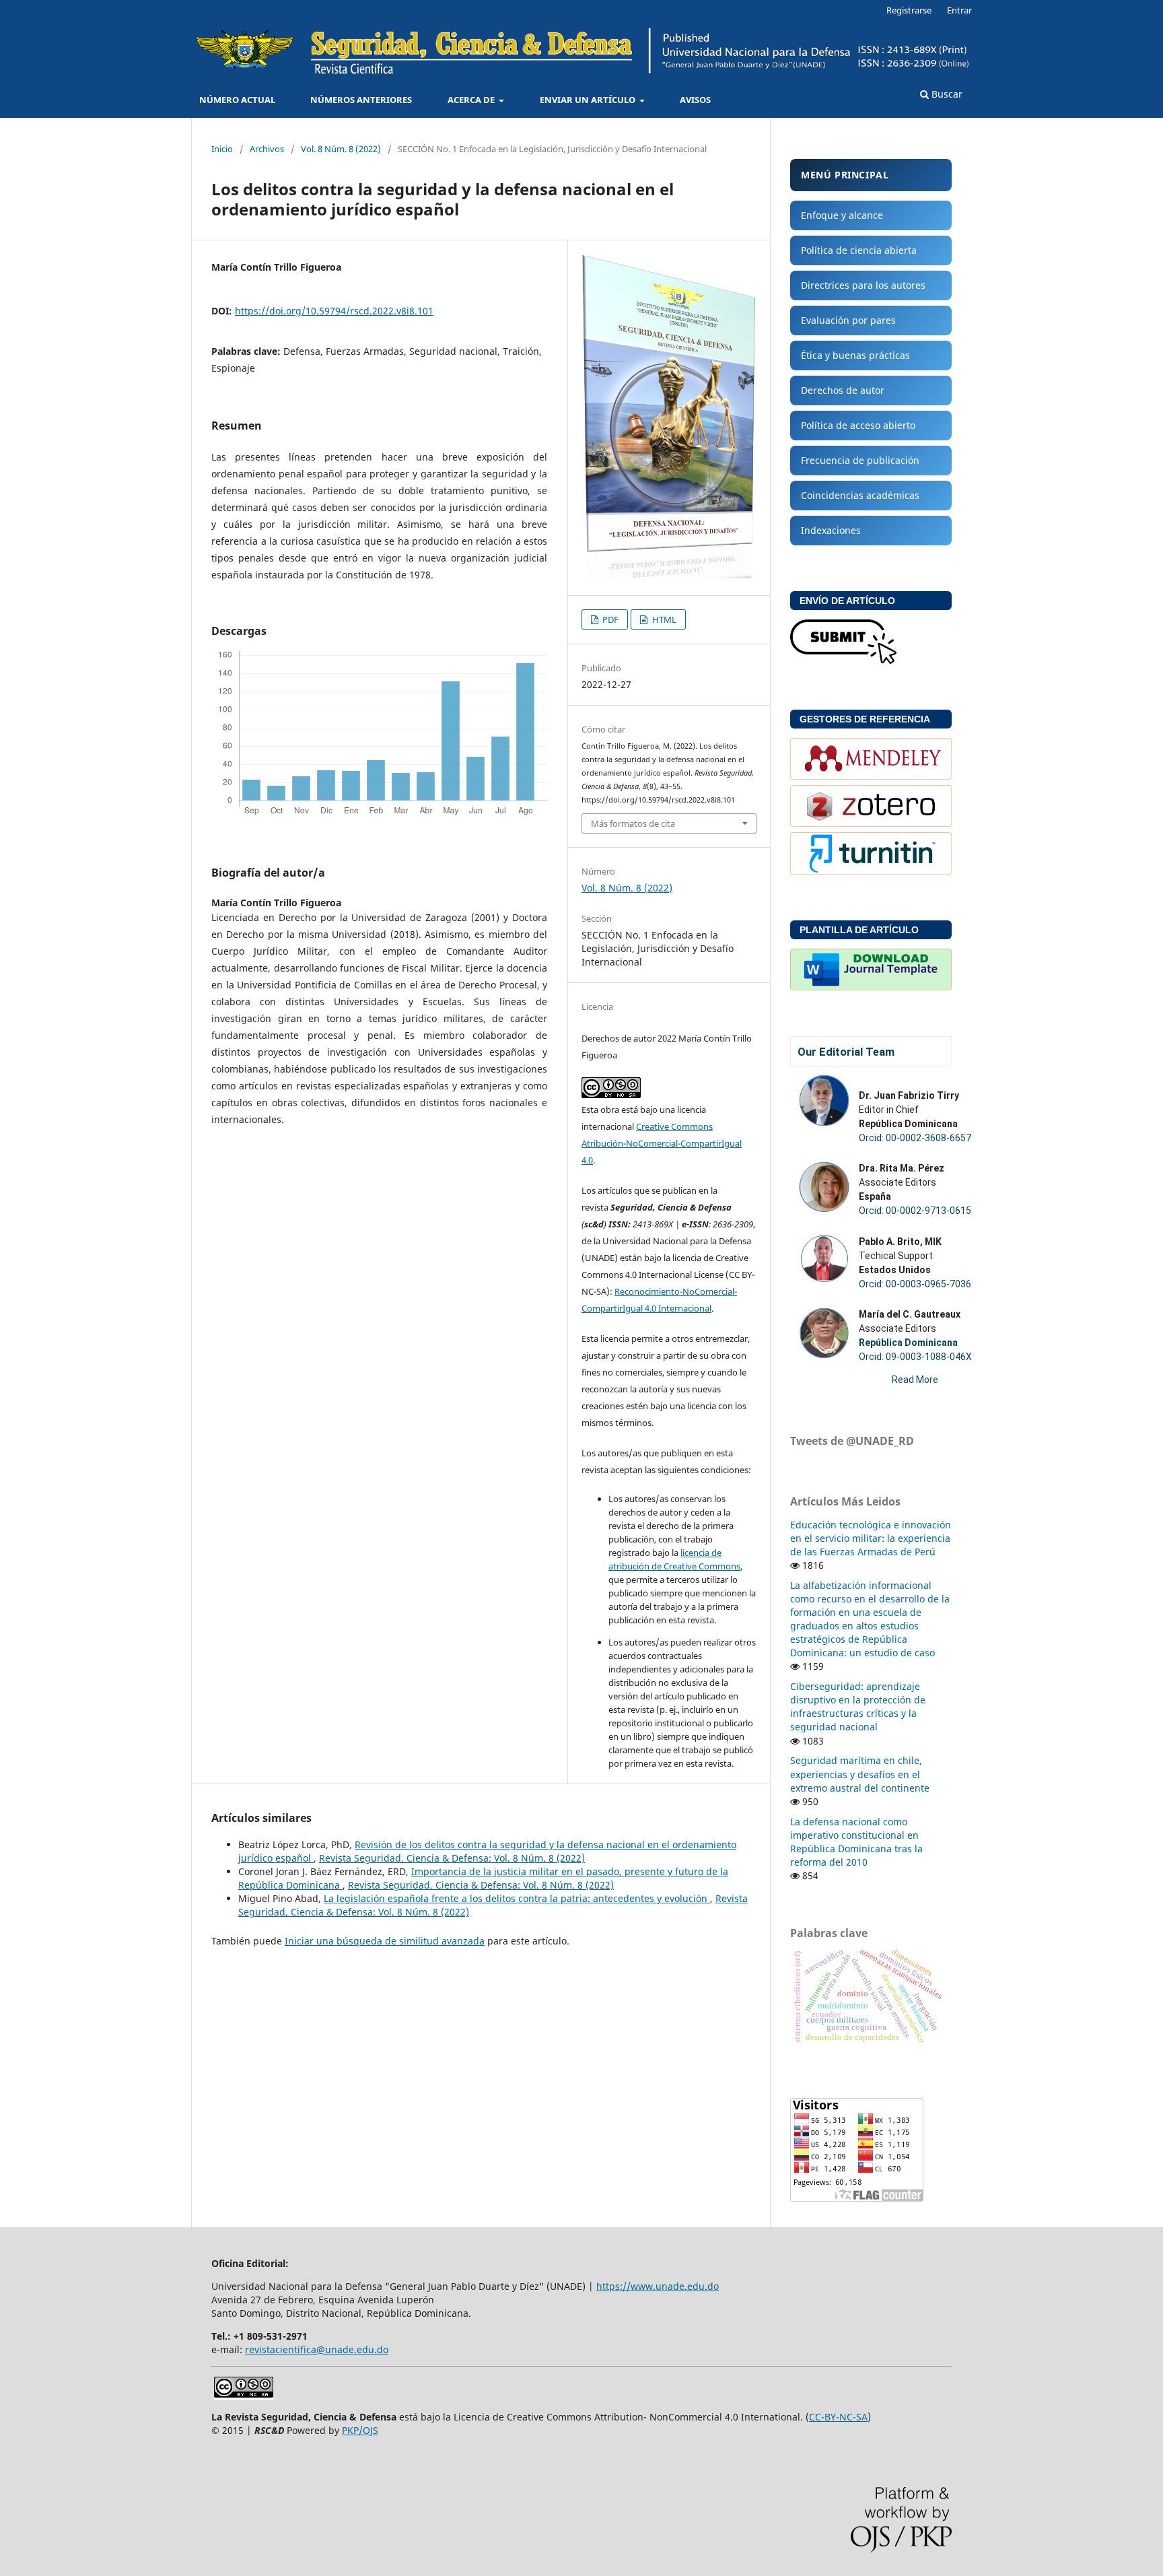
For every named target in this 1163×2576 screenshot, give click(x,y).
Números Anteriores (361, 100)
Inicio (222, 149)
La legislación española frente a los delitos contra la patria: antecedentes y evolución (517, 1898)
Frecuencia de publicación (860, 460)
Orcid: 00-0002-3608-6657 (915, 1138)
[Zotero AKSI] (871, 823)
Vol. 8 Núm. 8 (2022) (341, 149)
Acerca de (472, 100)
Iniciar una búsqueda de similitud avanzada (385, 1941)
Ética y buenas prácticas (855, 355)
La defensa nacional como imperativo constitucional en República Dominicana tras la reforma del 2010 (856, 1842)
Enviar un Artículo (589, 100)
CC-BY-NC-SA (838, 2417)
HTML (663, 619)
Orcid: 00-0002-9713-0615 (915, 1211)
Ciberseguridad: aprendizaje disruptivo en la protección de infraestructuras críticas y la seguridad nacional (858, 1706)
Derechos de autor (843, 390)
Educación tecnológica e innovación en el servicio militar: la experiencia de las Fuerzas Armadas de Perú (871, 1538)
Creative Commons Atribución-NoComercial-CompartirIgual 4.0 (662, 1143)
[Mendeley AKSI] (871, 776)
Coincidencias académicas (860, 495)
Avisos (695, 100)
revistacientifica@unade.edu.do (317, 2349)
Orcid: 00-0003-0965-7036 (915, 1284)
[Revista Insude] (843, 660)
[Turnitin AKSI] (871, 871)
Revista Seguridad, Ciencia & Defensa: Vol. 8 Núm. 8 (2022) (452, 1858)
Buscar (946, 94)
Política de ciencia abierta (859, 250)
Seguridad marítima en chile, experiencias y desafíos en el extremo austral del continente (860, 1774)
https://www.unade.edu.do (658, 2286)
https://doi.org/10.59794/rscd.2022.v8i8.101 (334, 311)
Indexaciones (831, 530)
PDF (609, 619)
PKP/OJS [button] (360, 2430)
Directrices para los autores (863, 285)
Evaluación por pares (848, 320)
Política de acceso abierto (858, 425)
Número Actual (237, 100)
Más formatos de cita (633, 823)
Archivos (267, 149)
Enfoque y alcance (842, 215)
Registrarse (909, 10)
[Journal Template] (871, 987)
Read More (915, 1380)
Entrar (959, 10)
